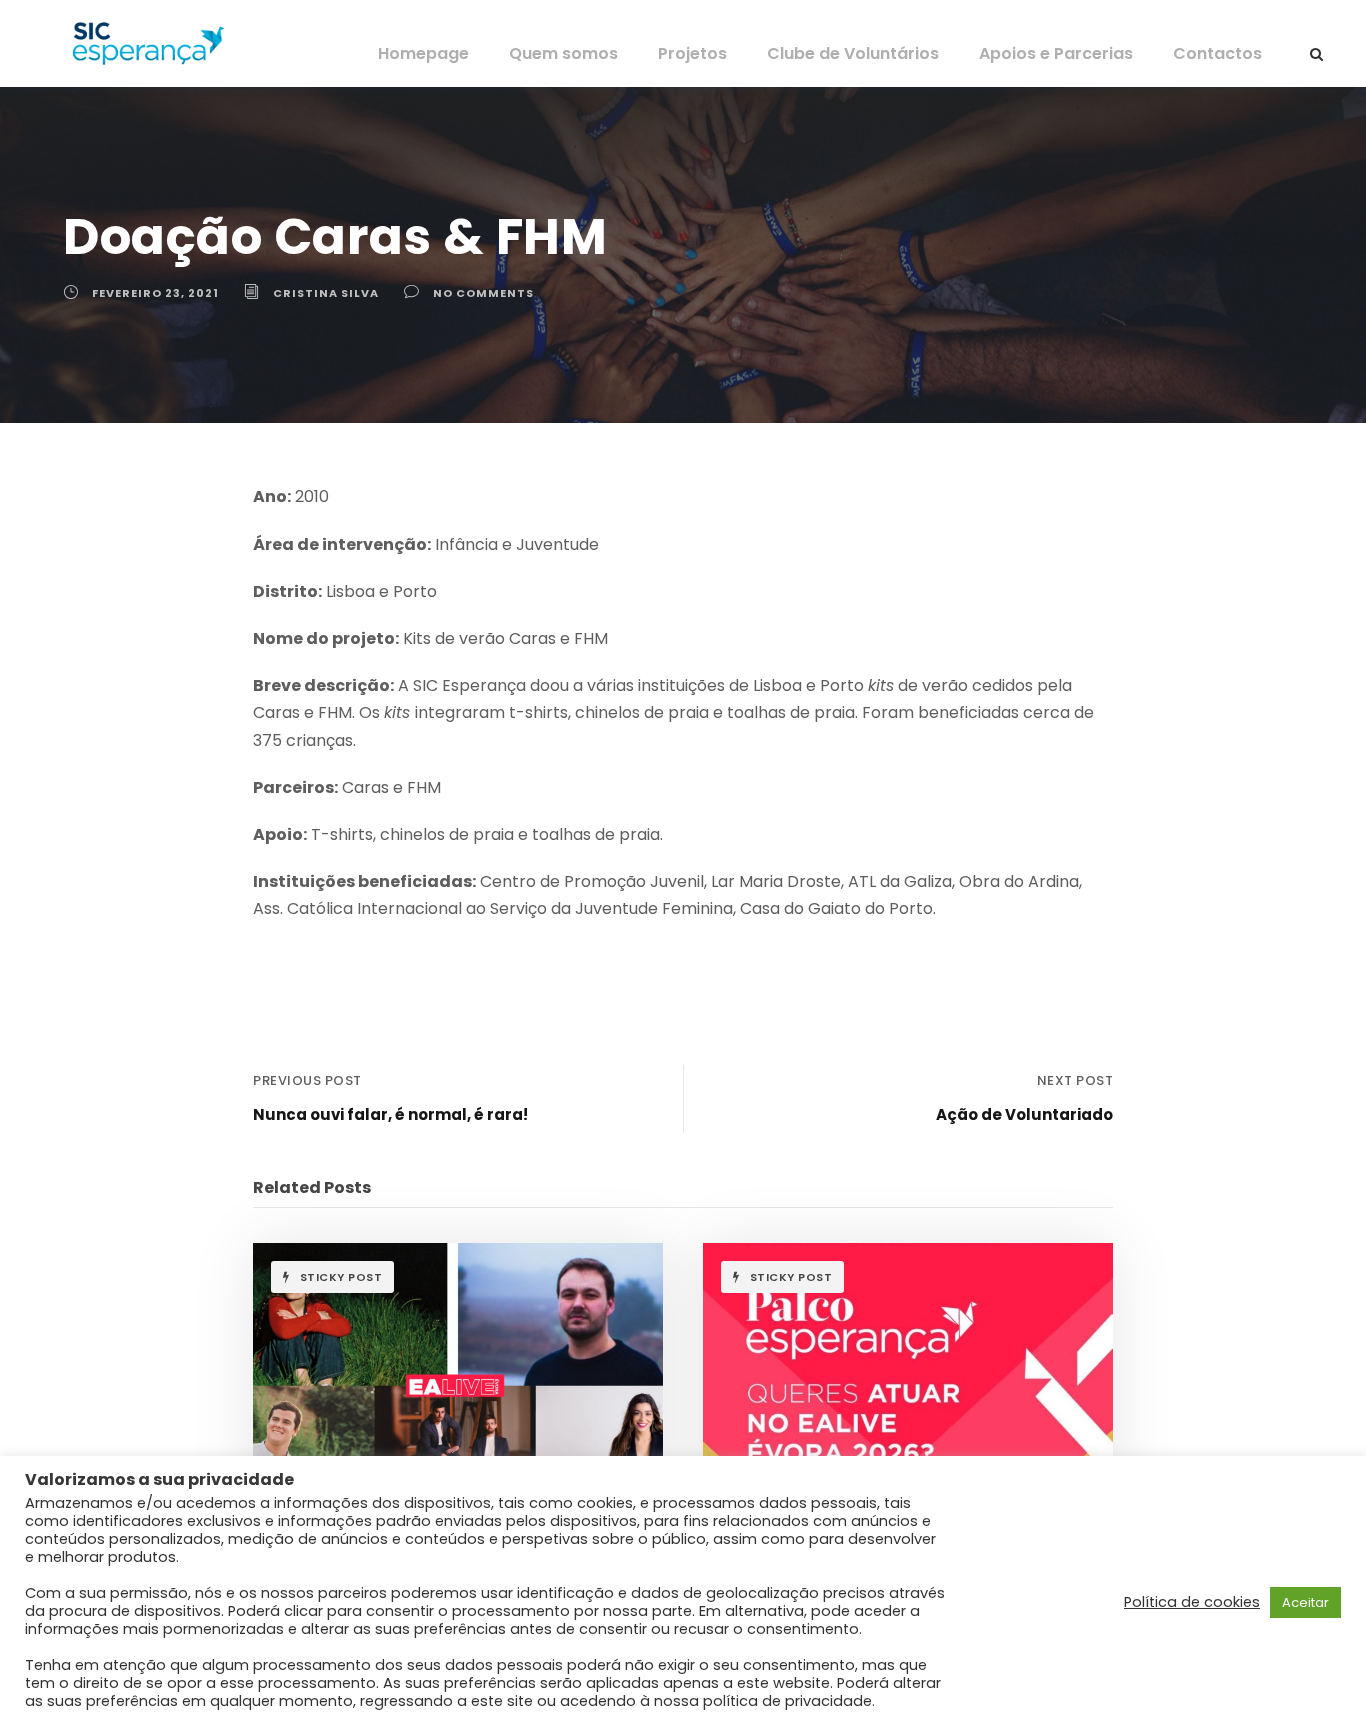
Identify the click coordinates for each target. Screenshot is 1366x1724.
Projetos (692, 53)
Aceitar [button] (1305, 1602)
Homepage (423, 53)
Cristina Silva (326, 293)
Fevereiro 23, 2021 (155, 293)
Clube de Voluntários (853, 53)
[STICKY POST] (458, 1373)
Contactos (1217, 53)
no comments (483, 293)
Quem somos (563, 53)
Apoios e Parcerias (1056, 53)
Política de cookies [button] (1192, 1602)
